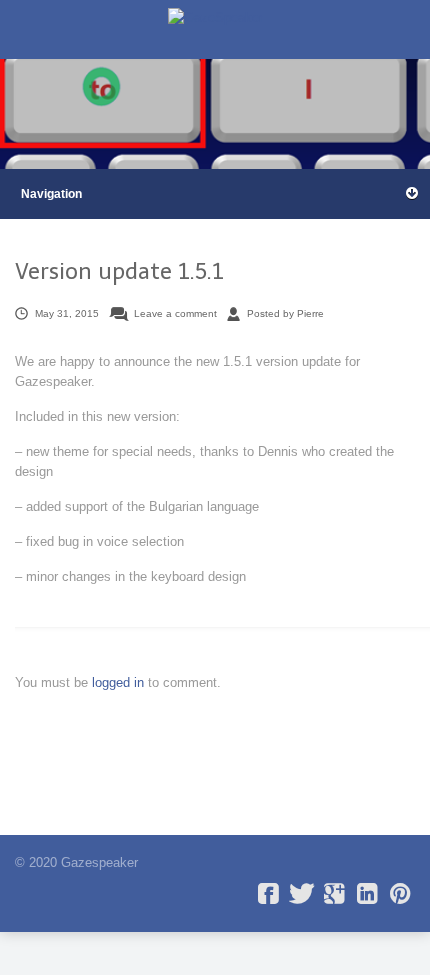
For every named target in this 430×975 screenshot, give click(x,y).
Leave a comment (175, 313)
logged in (120, 682)
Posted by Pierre (285, 313)
